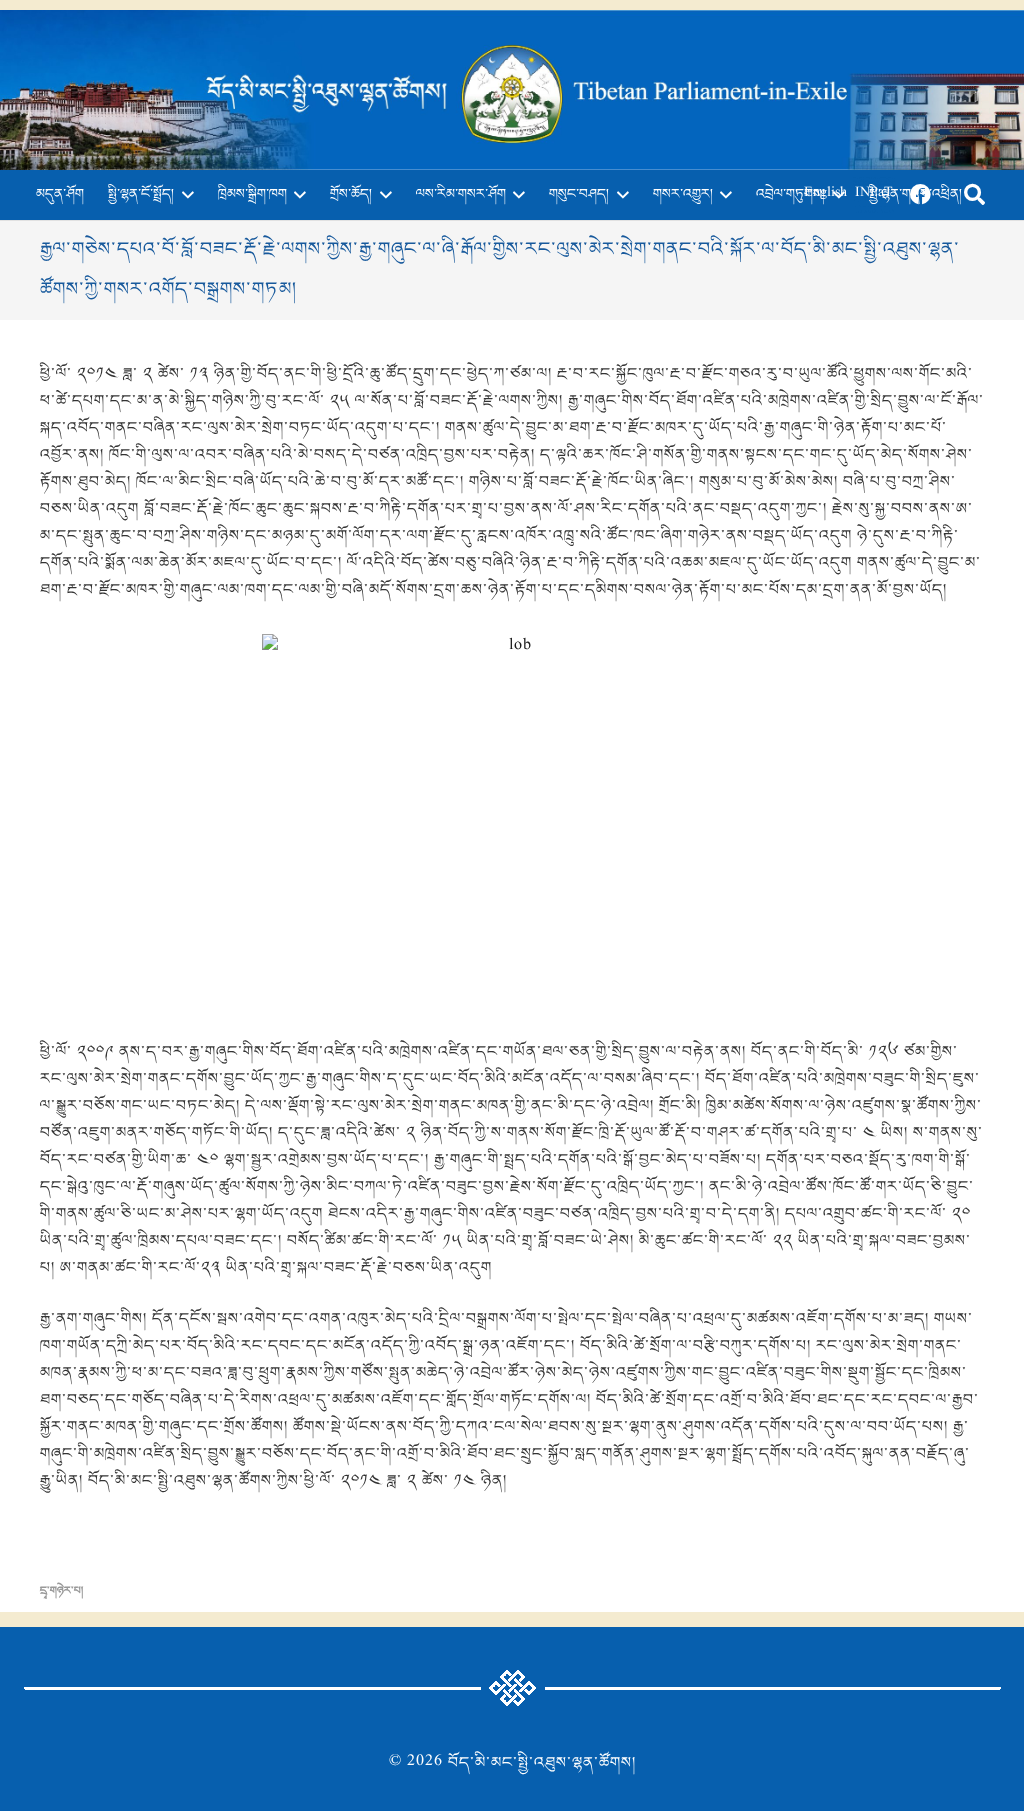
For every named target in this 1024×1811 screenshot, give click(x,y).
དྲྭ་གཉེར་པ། (61, 1591)
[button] (184, 195)
